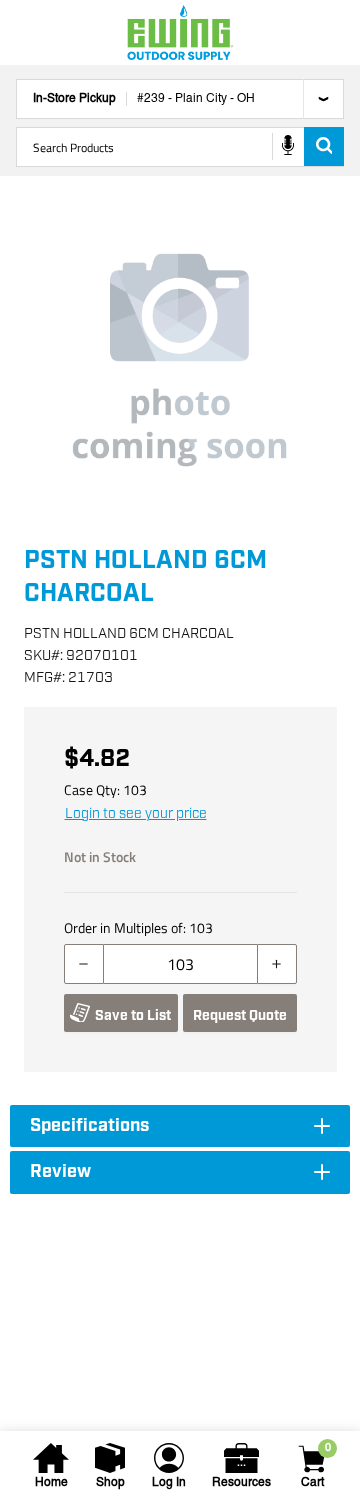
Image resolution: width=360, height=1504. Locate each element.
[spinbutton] (180, 964)
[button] (180, 360)
